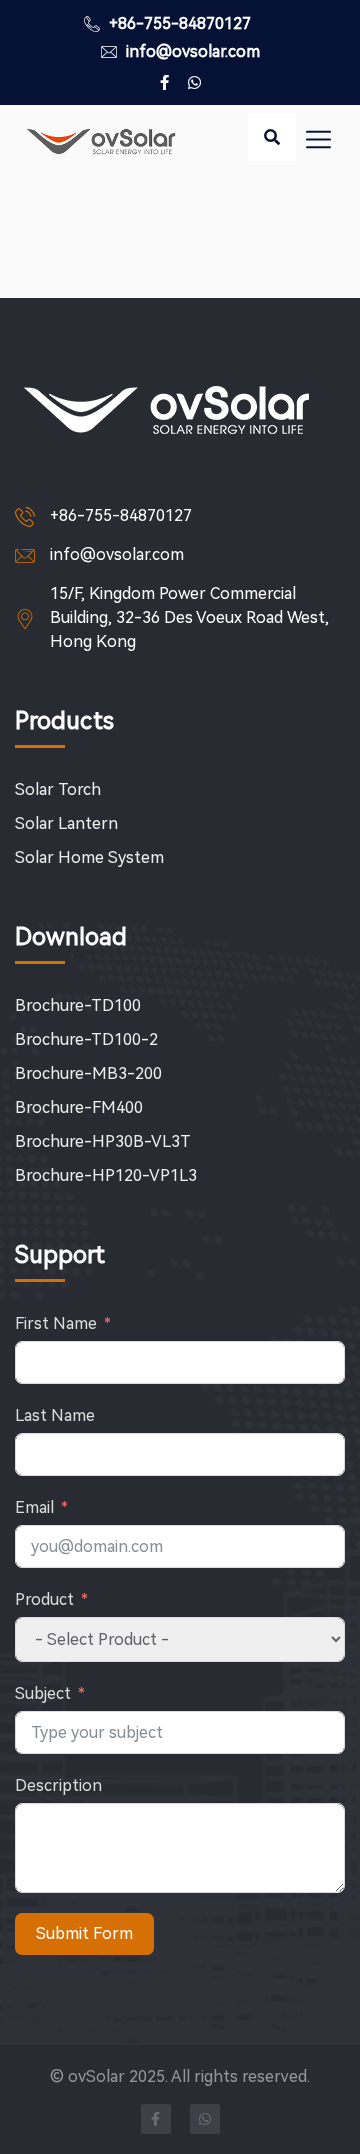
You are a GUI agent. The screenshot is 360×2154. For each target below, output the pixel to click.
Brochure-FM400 (79, 1107)
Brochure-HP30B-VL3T (103, 1141)
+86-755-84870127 (178, 23)
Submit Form (84, 1933)
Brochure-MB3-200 (88, 1073)
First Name (56, 1323)
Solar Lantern (66, 823)
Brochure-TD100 (78, 1005)
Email (34, 1507)
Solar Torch (58, 789)
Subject (43, 1693)
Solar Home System (89, 857)
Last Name (55, 1415)
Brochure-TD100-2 (86, 1039)
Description (58, 1785)
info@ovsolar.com (191, 51)
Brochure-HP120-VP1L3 (106, 1175)
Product (44, 1599)
